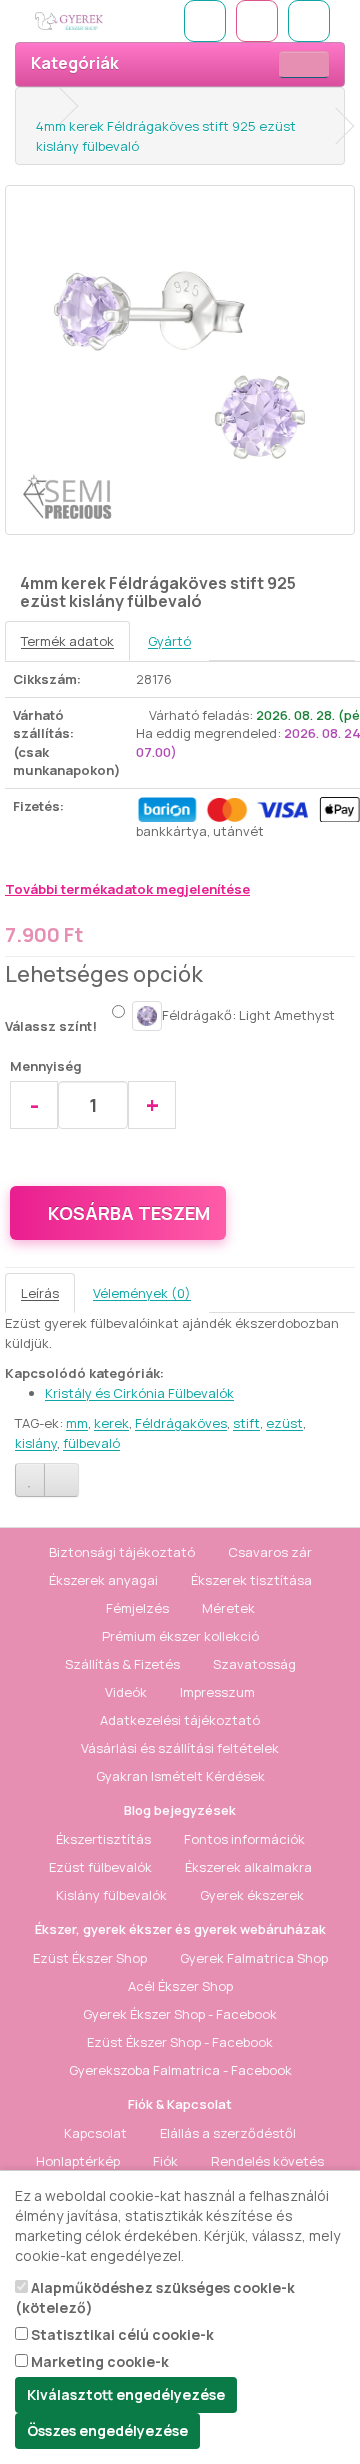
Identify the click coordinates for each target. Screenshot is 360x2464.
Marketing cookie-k (98, 2361)
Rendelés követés (267, 2161)
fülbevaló (91, 1443)
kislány (36, 1443)
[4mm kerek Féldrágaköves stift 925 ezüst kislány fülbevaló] (180, 360)
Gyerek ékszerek (252, 1895)
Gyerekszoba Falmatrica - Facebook (180, 2070)
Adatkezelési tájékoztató (180, 1720)
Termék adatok (67, 641)
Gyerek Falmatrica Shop (254, 1958)
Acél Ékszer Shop (180, 1986)
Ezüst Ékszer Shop (90, 1958)
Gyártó (169, 641)
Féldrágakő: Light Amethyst (248, 1014)
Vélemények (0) (142, 1293)
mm (77, 1423)
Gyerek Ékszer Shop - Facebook (180, 2014)
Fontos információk (244, 1839)
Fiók (165, 2161)
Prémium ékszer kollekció (180, 1636)
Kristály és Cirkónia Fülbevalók (139, 1393)
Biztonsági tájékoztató (122, 1552)
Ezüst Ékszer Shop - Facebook (180, 2042)
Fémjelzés (137, 1608)
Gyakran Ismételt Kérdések (180, 1776)
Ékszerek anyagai (103, 1580)
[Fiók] (309, 21)
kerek (111, 1423)
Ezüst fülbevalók (100, 1867)
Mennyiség (46, 1066)
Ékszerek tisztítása (251, 1580)
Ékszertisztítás (103, 1839)
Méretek (228, 1608)
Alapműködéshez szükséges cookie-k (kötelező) (155, 2297)
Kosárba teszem (129, 1213)
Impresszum (217, 1692)
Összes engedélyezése (107, 2430)
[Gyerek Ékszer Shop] (97, 21)
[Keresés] (205, 21)
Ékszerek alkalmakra (248, 1867)
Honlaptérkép (78, 2161)
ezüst (284, 1423)
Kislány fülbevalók (111, 1895)
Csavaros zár (270, 1552)
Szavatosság (254, 1664)
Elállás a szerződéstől (228, 2133)
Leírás (40, 1293)
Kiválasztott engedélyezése (126, 2394)
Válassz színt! (51, 1026)
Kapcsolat (95, 2133)
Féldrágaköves (181, 1423)
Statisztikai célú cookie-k (121, 2334)
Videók (126, 1692)
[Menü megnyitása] (304, 64)
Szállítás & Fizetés (122, 1664)
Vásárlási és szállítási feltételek (180, 1748)
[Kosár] (257, 21)
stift (246, 1423)
